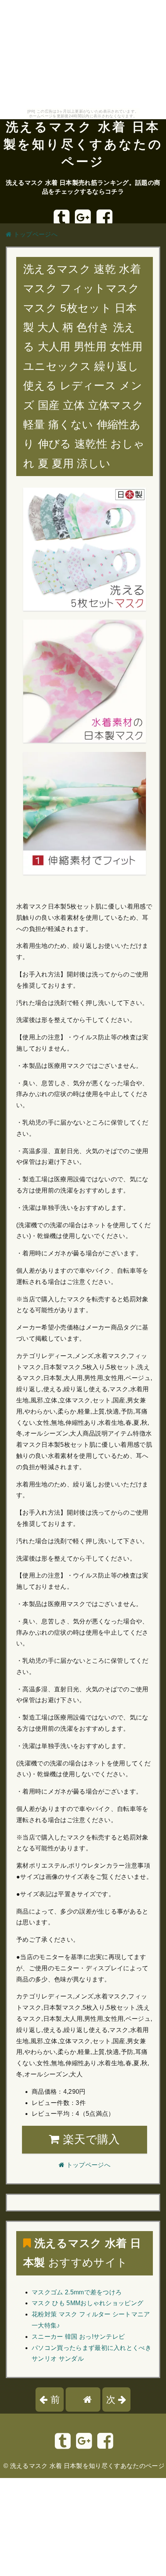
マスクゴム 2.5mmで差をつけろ (77, 2292)
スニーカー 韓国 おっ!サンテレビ (78, 2337)
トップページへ (35, 234)
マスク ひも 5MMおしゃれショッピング (87, 2303)
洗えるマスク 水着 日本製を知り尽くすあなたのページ (83, 144)
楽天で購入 (90, 2139)
